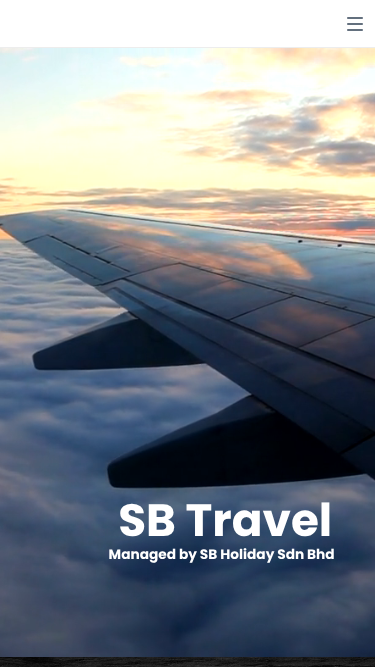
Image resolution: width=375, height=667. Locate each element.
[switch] (355, 24)
